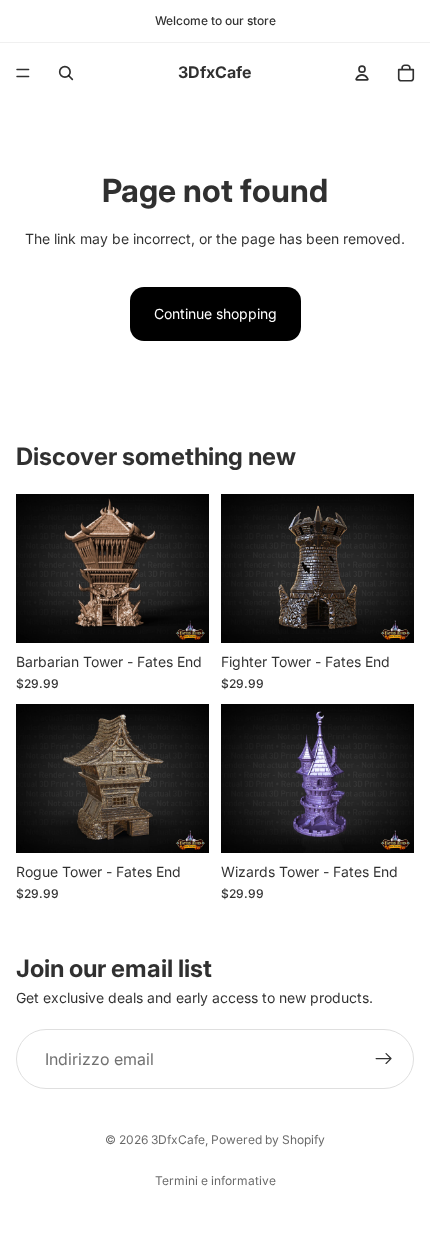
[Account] (362, 73)
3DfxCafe (178, 1139)
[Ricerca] (66, 73)
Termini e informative (215, 1180)
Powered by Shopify (268, 1139)
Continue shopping (215, 313)
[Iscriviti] (384, 1059)
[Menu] (23, 73)
